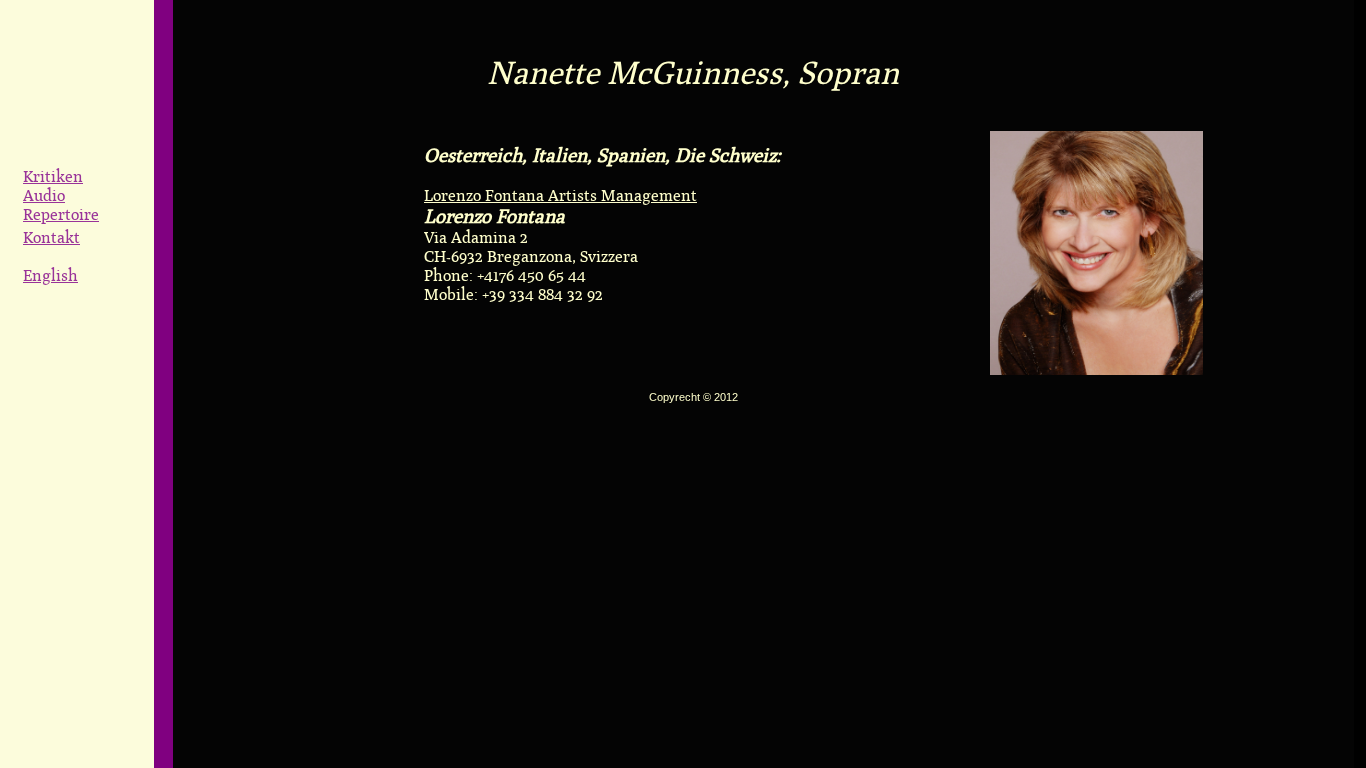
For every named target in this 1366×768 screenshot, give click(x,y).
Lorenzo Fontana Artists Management (560, 195)
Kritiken (53, 176)
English (50, 275)
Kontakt (51, 237)
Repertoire (61, 214)
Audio (44, 195)
